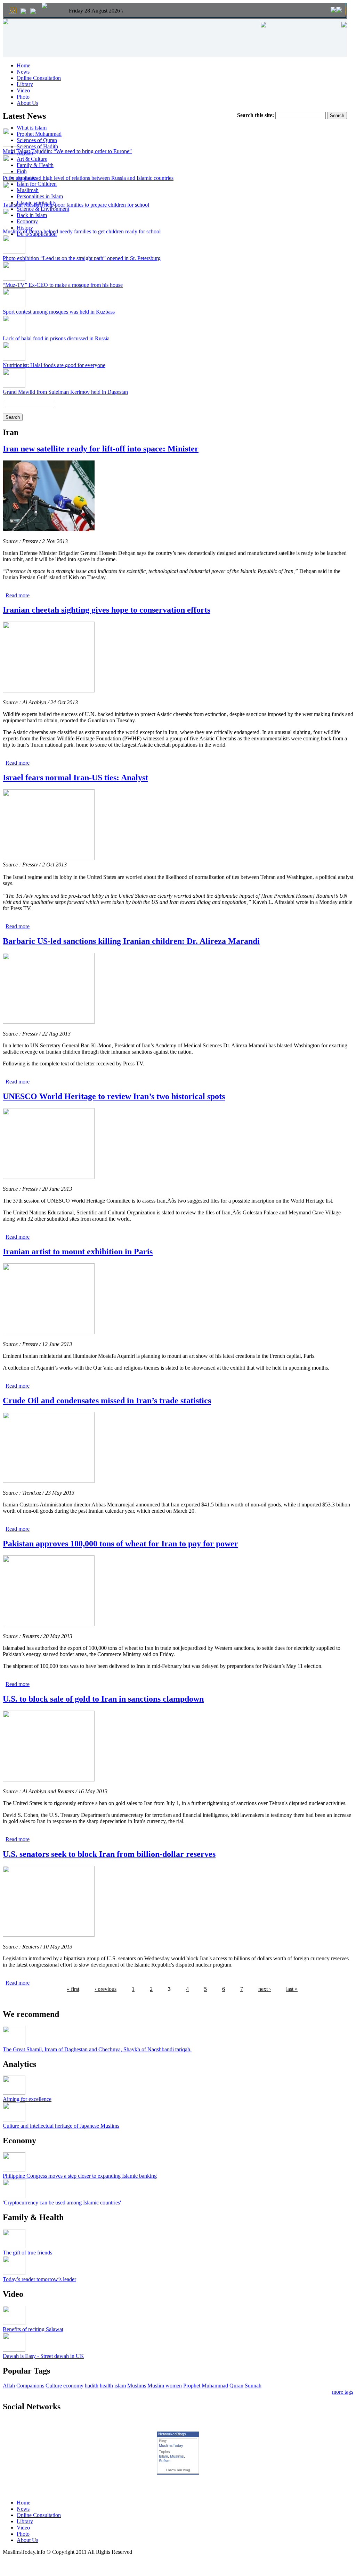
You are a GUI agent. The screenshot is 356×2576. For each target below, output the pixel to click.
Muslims (137, 2386)
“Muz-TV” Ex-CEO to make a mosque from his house (63, 285)
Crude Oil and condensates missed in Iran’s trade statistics (107, 1401)
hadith (92, 2386)
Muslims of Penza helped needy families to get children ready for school (82, 231)
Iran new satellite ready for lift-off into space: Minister (101, 449)
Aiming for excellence (27, 2099)
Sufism (165, 2461)
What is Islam (32, 128)
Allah (9, 2386)
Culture (54, 2386)
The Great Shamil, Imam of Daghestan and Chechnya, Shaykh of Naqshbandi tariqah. (97, 2049)
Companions (30, 2386)
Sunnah (253, 2386)
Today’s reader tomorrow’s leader (39, 2279)
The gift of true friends (27, 2253)
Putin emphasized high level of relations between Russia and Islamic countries (88, 178)
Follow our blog (178, 2470)
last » (292, 1989)
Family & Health (35, 165)
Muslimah (28, 190)
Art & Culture (32, 159)
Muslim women (165, 2386)
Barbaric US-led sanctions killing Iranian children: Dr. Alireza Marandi (131, 941)
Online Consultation (39, 78)
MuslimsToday (171, 2445)
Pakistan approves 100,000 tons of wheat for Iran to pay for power (120, 1544)
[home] (13, 11)
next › (265, 1989)
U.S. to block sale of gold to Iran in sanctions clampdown (103, 1699)
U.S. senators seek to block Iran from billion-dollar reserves (109, 1854)
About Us (27, 103)
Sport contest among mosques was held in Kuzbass (59, 312)
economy (73, 2386)
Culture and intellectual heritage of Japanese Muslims (61, 2126)
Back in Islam (32, 215)
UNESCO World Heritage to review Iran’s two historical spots (114, 1096)
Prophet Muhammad (39, 134)
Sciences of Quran (37, 140)
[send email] (23, 12)
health (106, 2386)
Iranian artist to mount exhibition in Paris (78, 1252)
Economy (27, 221)
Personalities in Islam (40, 196)
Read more (18, 595)
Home (23, 65)
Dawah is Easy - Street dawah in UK (43, 2356)
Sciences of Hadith (37, 146)
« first (73, 1989)
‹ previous (106, 1989)
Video (23, 90)
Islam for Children (37, 184)
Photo (23, 97)
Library (25, 84)
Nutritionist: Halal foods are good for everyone (54, 365)
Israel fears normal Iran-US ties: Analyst (75, 778)
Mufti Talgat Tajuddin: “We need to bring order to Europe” (67, 151)
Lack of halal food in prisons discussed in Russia (56, 338)
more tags (343, 2392)
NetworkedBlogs (172, 2434)
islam (120, 2386)
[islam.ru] (44, 6)
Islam (163, 2456)
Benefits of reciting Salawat (33, 2329)
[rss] (33, 12)
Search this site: (256, 115)
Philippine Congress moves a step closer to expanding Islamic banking (80, 2176)
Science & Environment (43, 209)
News (23, 72)
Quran (236, 2386)
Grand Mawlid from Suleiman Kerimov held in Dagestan (65, 392)
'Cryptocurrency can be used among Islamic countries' (62, 2203)
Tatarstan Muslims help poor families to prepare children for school (76, 205)
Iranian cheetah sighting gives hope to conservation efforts (107, 610)
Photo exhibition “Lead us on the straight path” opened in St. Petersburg (82, 258)
